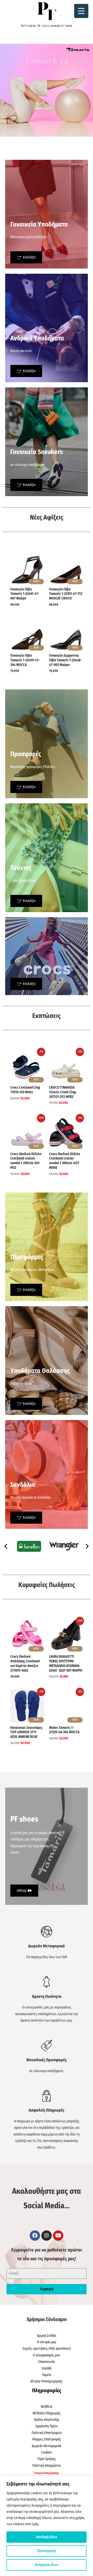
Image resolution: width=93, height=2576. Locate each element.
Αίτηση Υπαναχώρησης (47, 2381)
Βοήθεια (47, 2407)
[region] (47, 2526)
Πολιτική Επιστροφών (47, 2433)
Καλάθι (47, 2368)
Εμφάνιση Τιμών (47, 2426)
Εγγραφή (47, 2289)
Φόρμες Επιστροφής (47, 2439)
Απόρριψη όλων (47, 2565)
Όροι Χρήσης (47, 2459)
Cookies (47, 2452)
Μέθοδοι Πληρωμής (47, 2413)
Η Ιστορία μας (47, 2342)
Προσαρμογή (47, 2551)
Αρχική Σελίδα (47, 2336)
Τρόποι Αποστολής (47, 2420)
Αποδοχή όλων (47, 2537)
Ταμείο (47, 2375)
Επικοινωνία (47, 2362)
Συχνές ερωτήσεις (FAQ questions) (47, 2349)
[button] (6, 1546)
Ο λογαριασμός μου (47, 2355)
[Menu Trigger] (81, 11)
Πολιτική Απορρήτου (47, 2466)
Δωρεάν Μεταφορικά (47, 2446)
